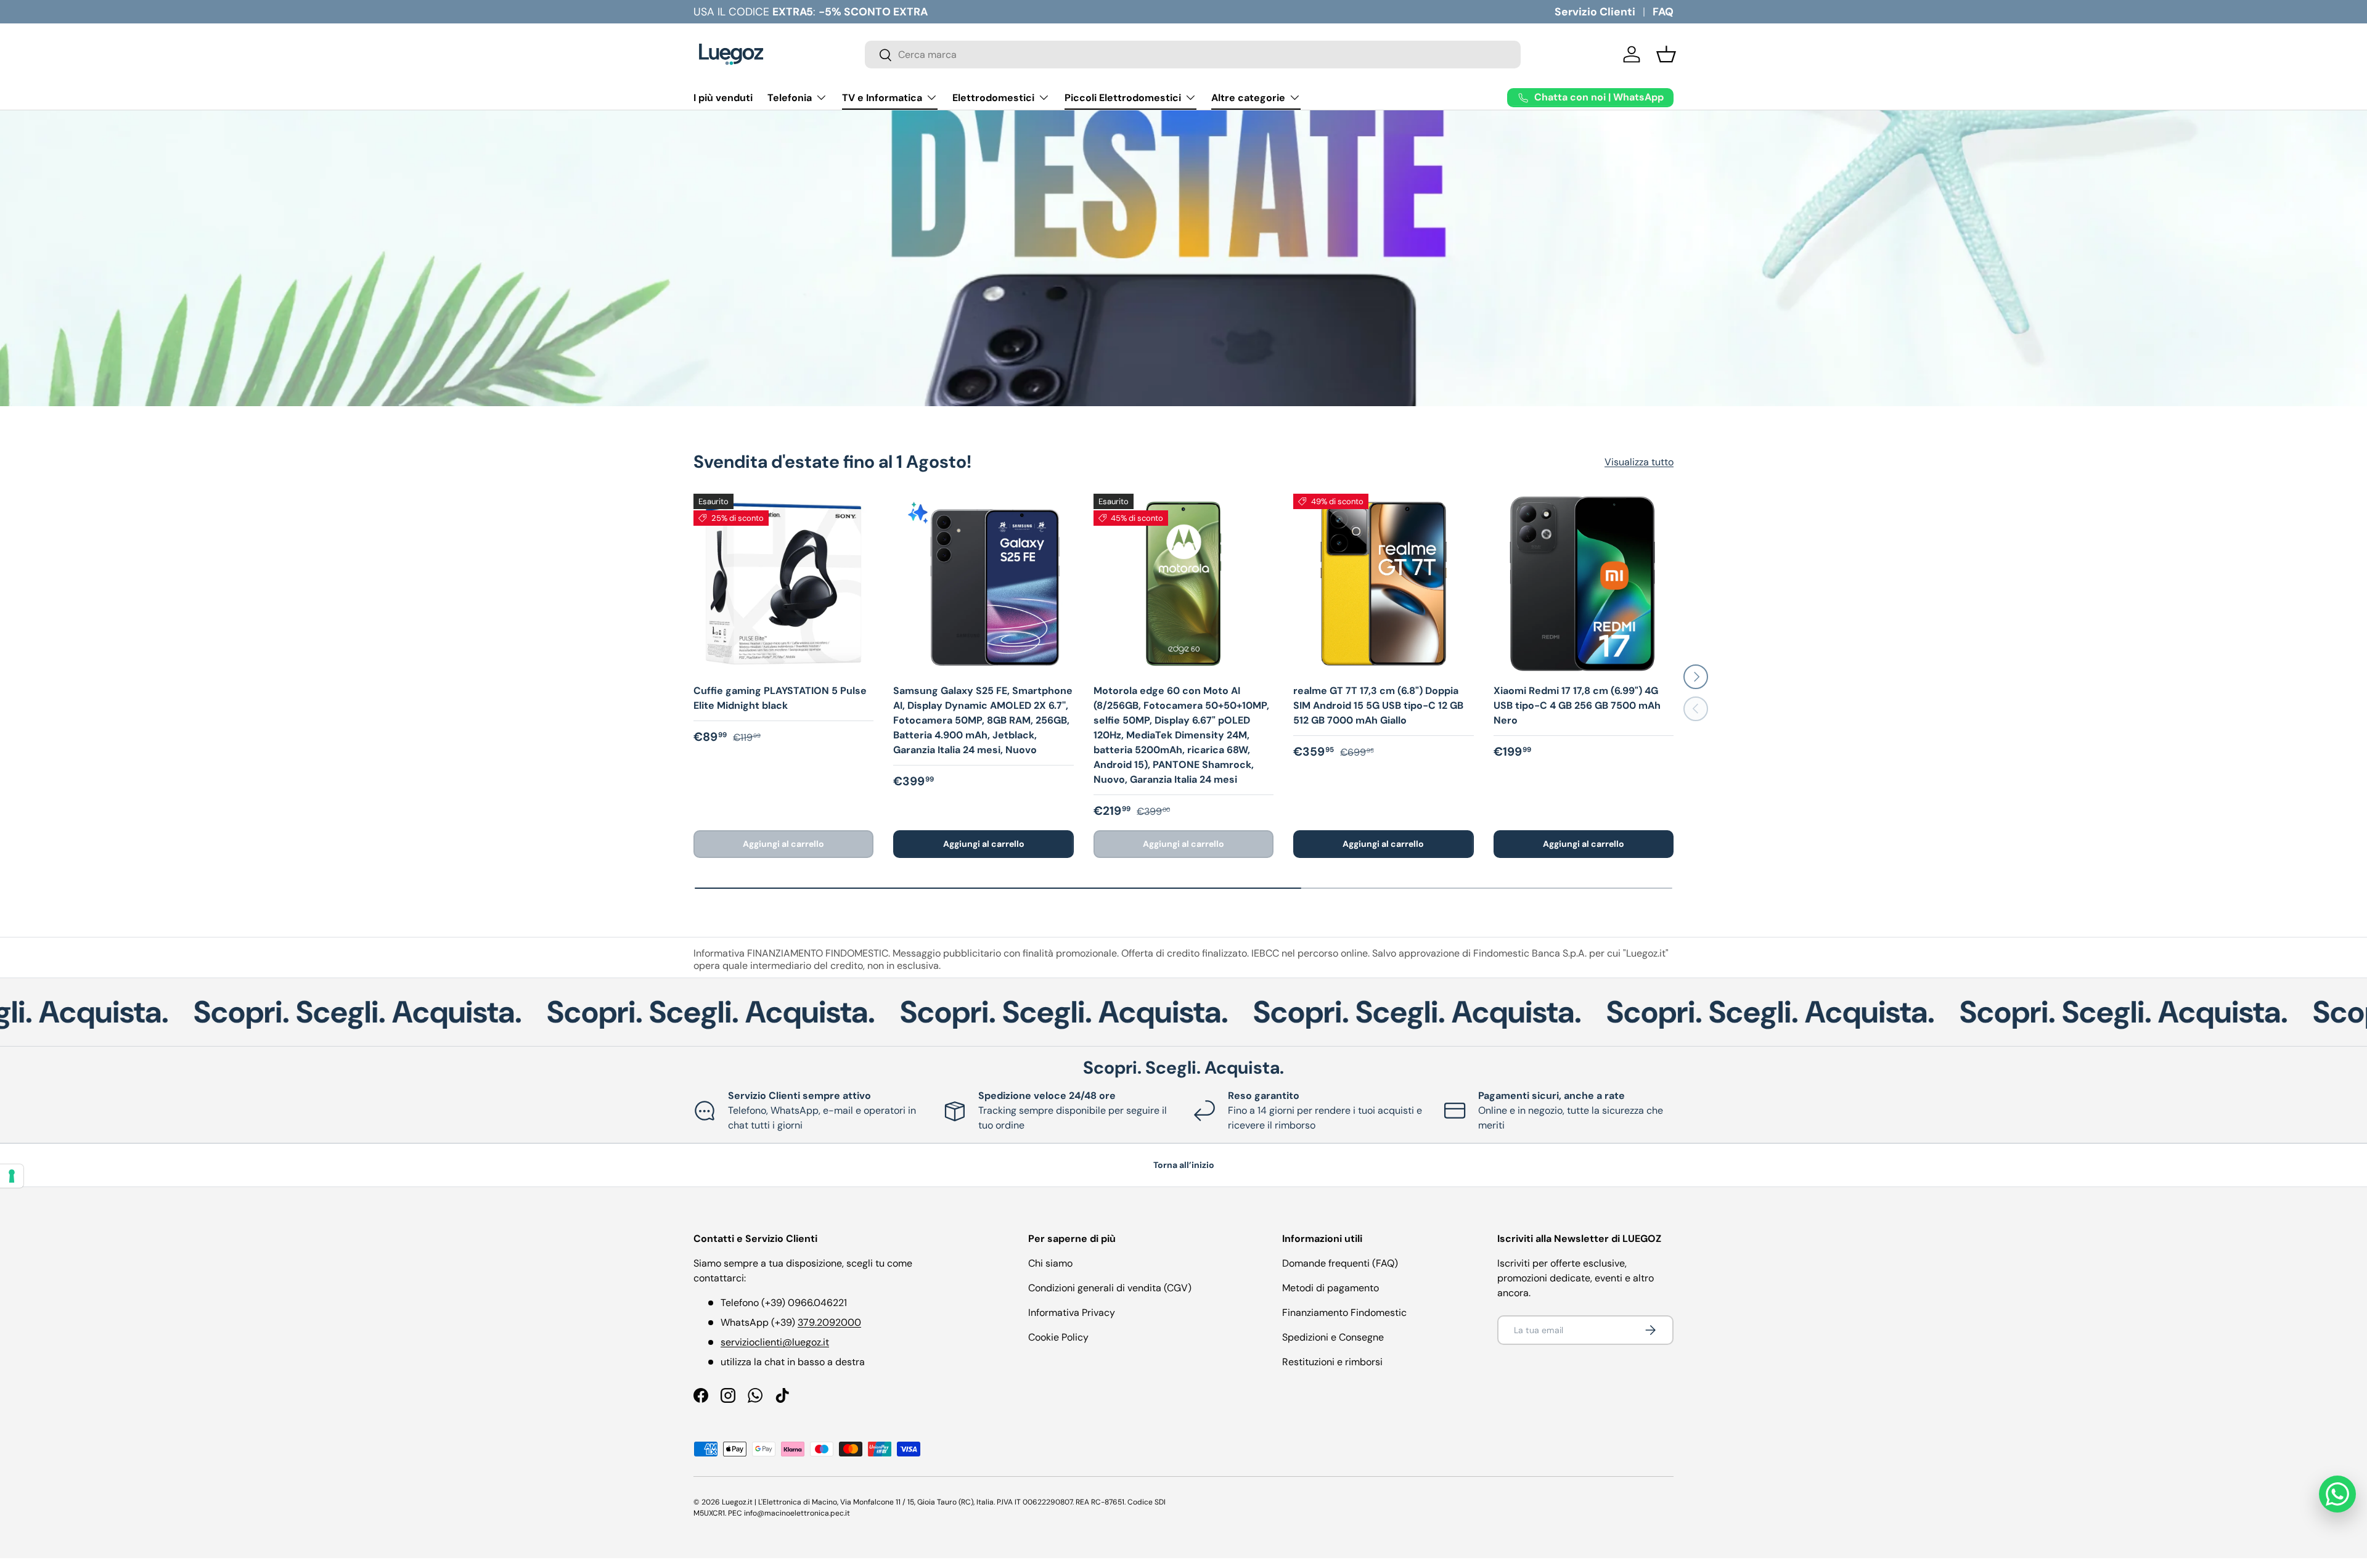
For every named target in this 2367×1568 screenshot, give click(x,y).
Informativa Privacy (1072, 1313)
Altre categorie (1248, 98)
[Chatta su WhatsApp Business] (2337, 1494)
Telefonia (790, 98)
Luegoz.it (737, 1502)
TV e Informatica (882, 98)
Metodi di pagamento (1331, 1288)
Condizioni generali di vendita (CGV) (1110, 1288)
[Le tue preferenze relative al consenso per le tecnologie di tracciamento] (12, 1176)
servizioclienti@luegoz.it (775, 1342)
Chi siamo (1050, 1263)
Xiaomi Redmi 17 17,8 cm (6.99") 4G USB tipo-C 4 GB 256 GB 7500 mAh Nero (1577, 705)
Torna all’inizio (1184, 1165)
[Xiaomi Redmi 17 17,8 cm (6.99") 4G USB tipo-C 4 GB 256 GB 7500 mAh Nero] (1584, 584)
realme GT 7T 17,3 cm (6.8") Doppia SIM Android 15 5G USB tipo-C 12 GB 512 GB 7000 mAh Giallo (1378, 705)
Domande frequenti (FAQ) (1340, 1263)
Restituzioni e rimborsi (1332, 1362)
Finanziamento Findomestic (1344, 1313)
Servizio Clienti (1595, 12)
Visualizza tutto (1639, 462)
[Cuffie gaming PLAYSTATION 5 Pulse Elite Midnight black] (783, 584)
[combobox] (1193, 55)
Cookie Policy (1058, 1337)
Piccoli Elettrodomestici (1123, 98)
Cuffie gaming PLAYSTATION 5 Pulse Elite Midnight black (780, 698)
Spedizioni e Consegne (1333, 1337)
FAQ (1663, 12)
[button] (1666, 54)
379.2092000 (829, 1322)
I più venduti (723, 98)
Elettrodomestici (993, 98)
